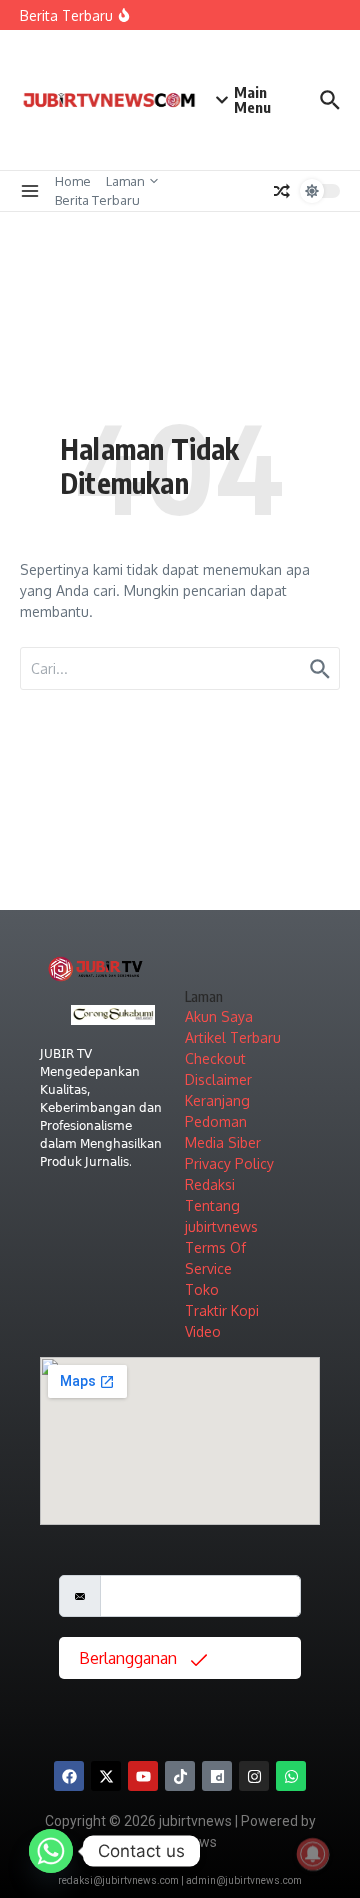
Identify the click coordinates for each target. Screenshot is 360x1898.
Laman (125, 181)
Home (73, 181)
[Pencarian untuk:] (180, 668)
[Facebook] (69, 1776)
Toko (202, 1289)
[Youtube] (143, 1776)
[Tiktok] (180, 1776)
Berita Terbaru (97, 200)
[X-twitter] (106, 1776)
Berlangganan (130, 1658)
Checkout (215, 1058)
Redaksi (210, 1184)
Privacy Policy (229, 1163)
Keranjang (217, 1100)
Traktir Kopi (222, 1310)
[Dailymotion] (217, 1776)
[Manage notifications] (313, 1854)
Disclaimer (218, 1079)
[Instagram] (254, 1776)
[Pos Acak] (282, 191)
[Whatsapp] (291, 1776)
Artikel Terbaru (233, 1037)
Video (203, 1331)
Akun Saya (219, 1016)
